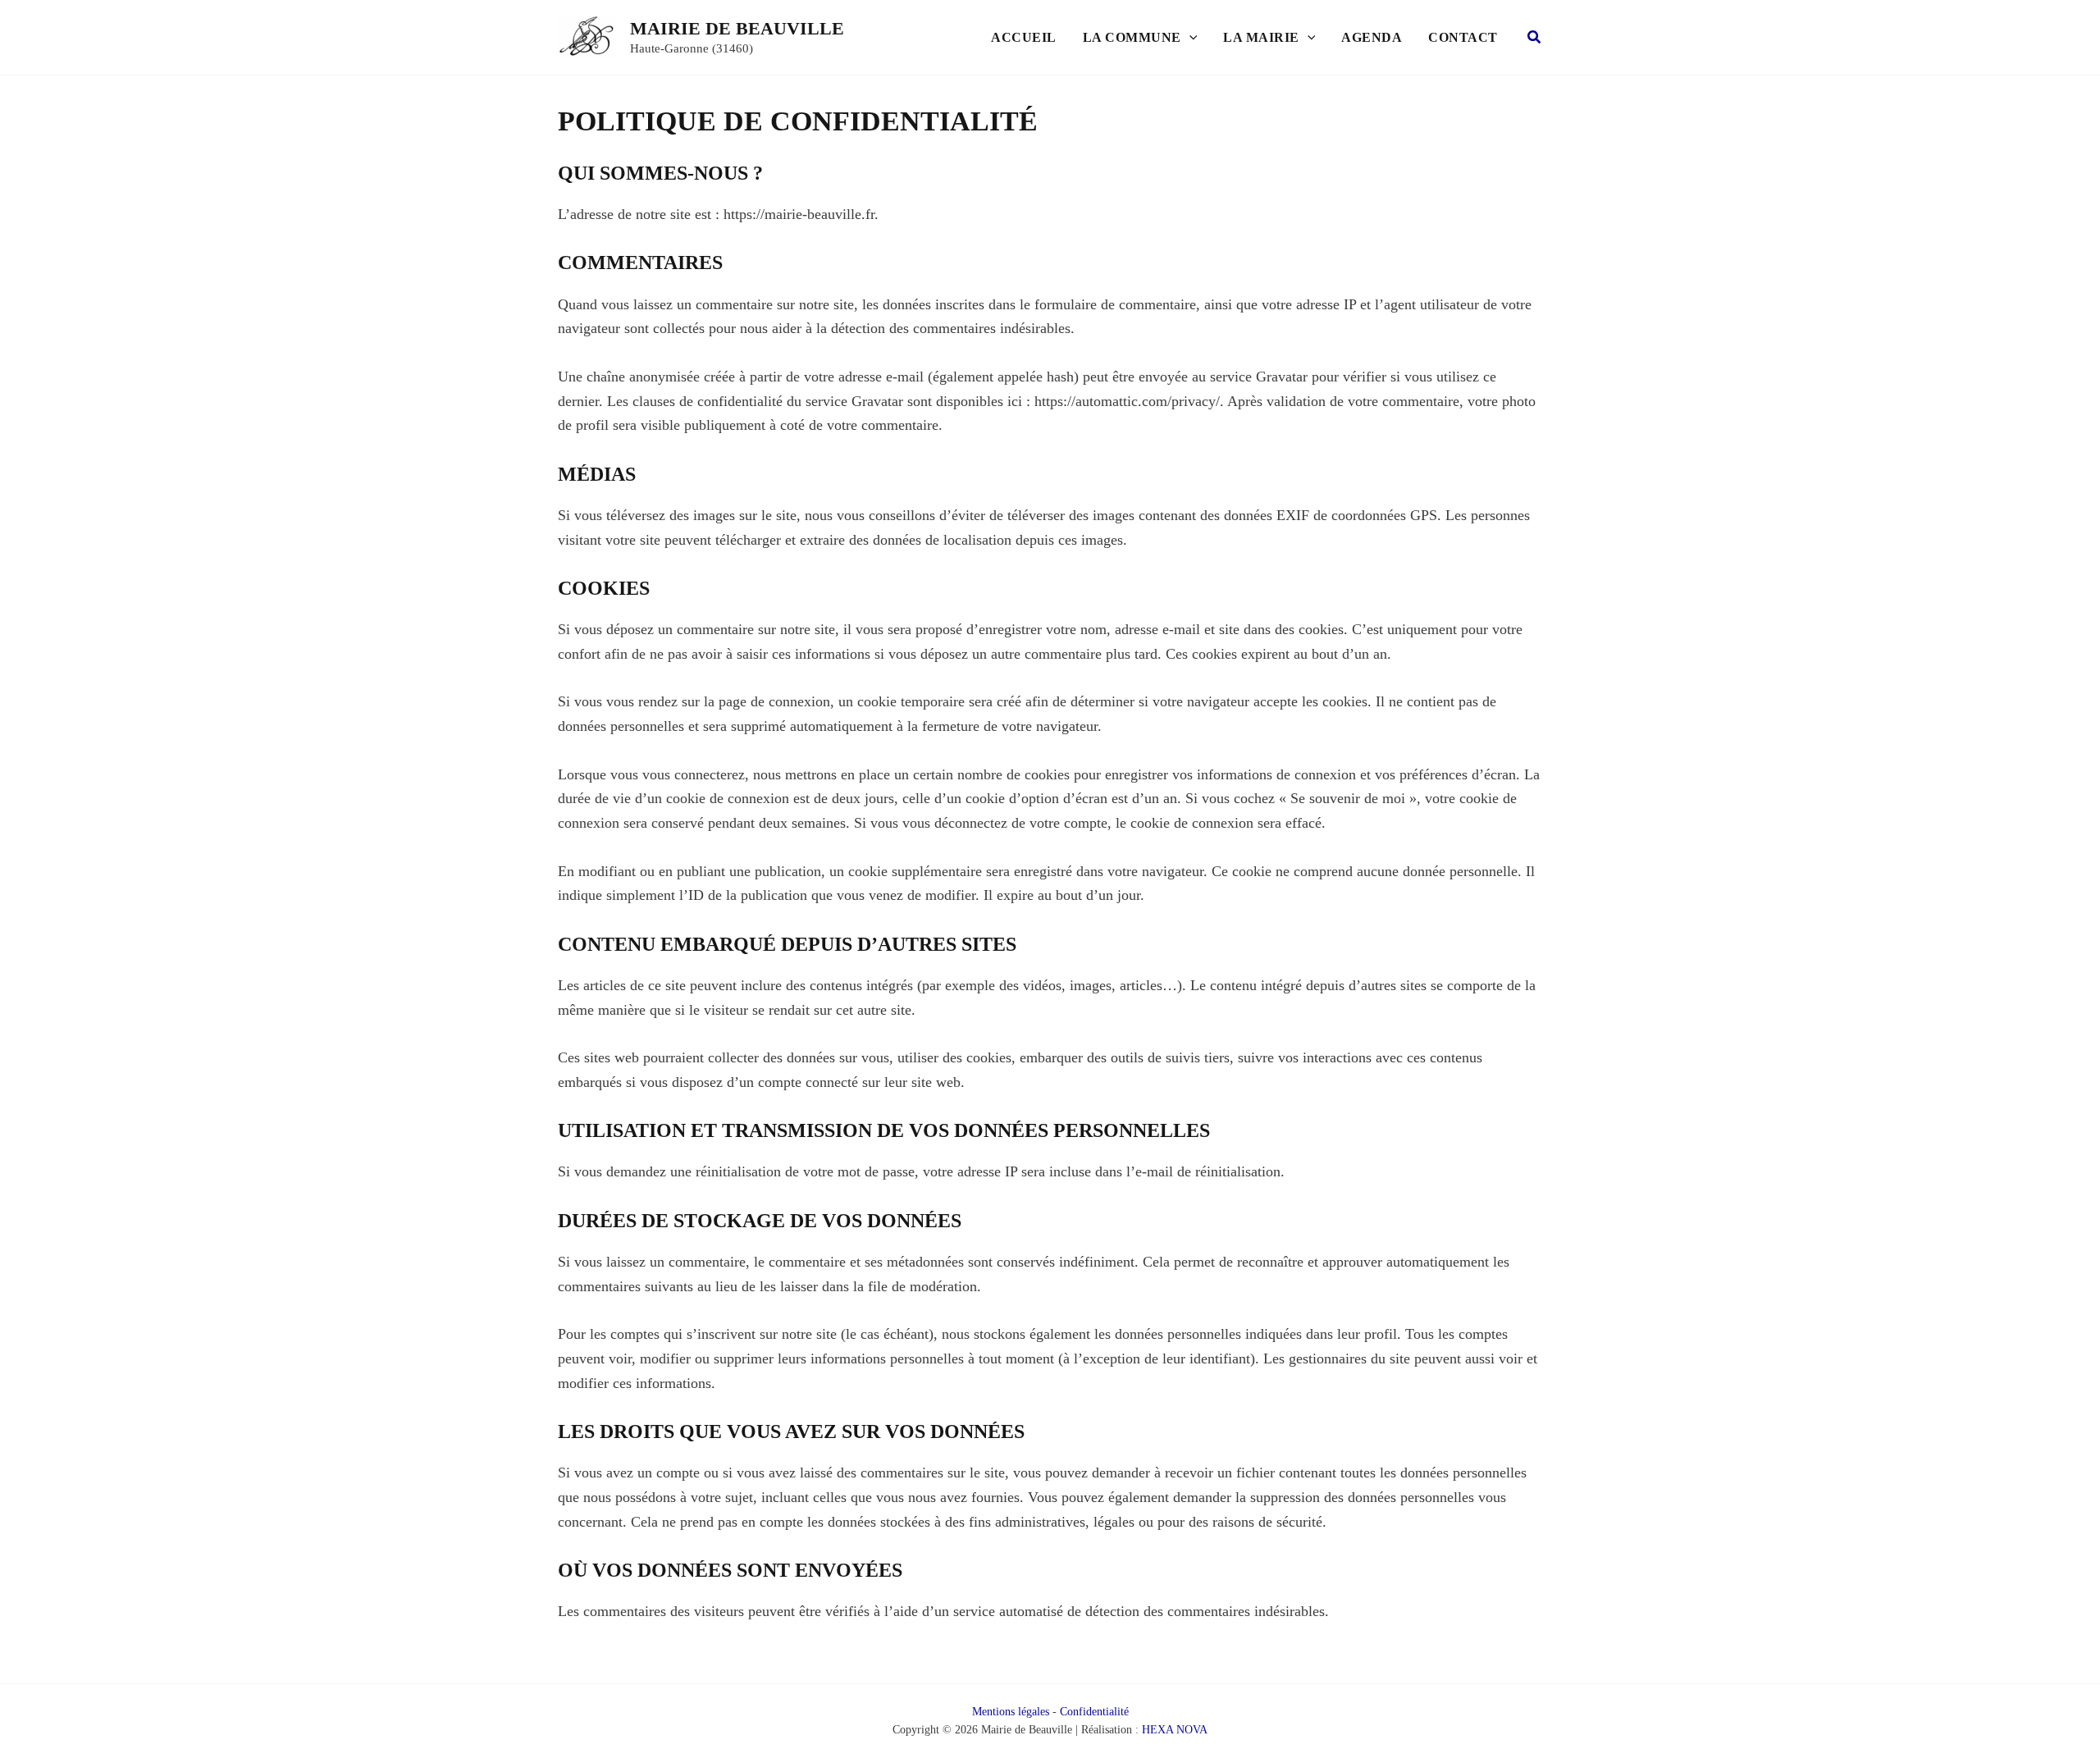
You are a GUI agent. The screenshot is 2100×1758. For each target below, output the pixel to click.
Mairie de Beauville (737, 28)
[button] (1189, 38)
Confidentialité (1094, 1712)
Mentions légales (1011, 1712)
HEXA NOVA (1175, 1730)
